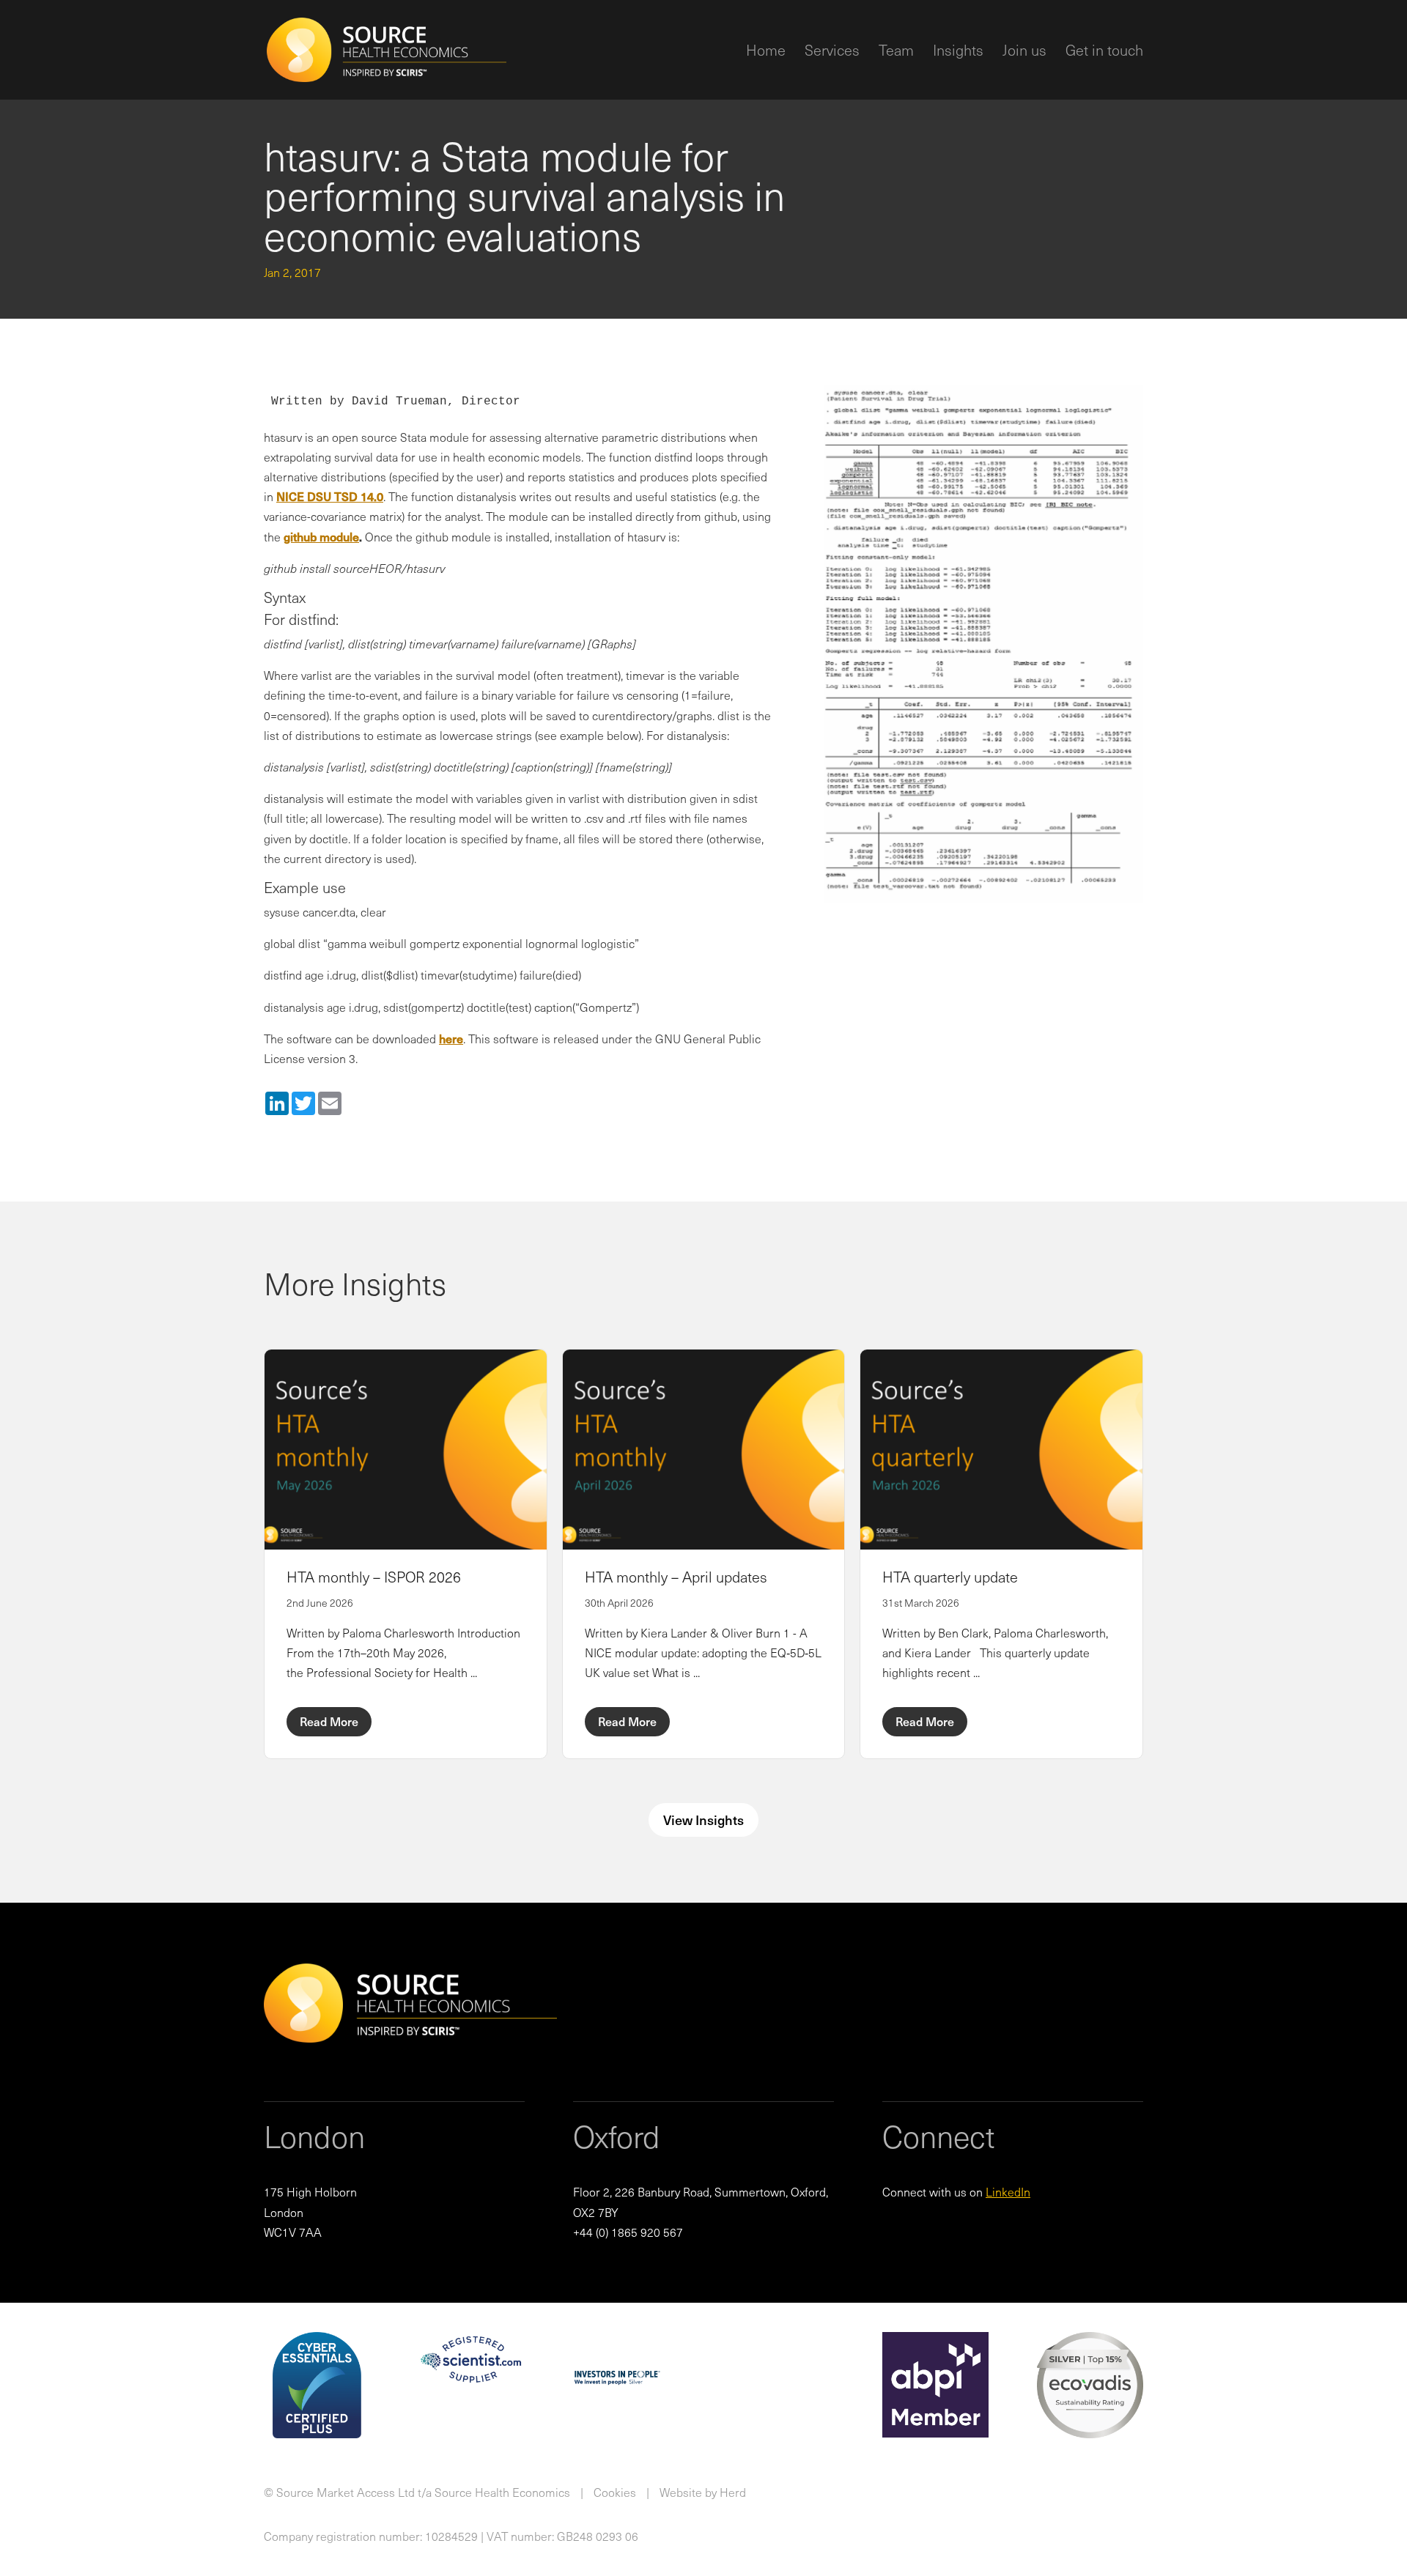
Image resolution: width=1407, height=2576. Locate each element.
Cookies (615, 2492)
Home (766, 53)
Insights (958, 53)
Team (896, 53)
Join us (1024, 53)
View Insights (703, 1820)
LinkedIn (1008, 2191)
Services (832, 53)
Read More (329, 1721)
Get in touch (1104, 53)
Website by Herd (703, 2492)
